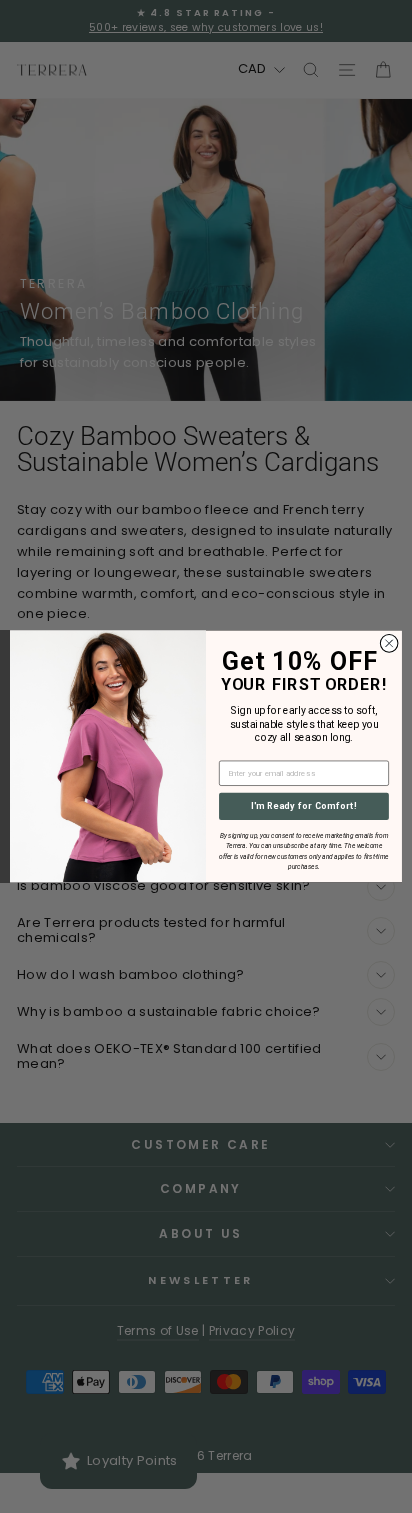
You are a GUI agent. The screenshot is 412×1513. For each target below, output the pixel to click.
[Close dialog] (389, 644)
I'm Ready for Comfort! (304, 806)
